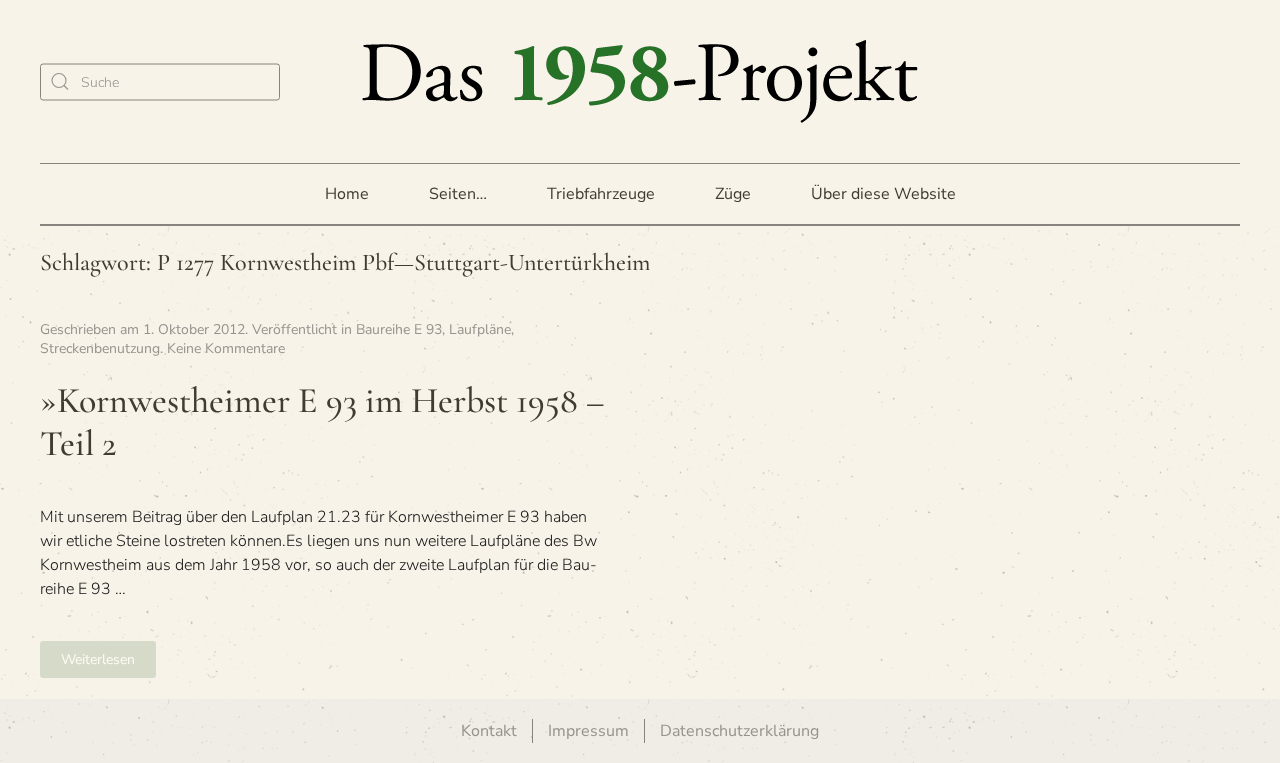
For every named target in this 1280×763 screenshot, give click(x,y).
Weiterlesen (98, 659)
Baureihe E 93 (399, 329)
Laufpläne (480, 329)
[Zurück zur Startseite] (640, 81)
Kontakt (489, 731)
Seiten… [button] (458, 194)
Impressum (588, 731)
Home (347, 194)
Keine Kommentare (226, 348)
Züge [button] (733, 194)
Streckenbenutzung (100, 348)
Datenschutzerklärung (739, 731)
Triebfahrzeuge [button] (601, 194)
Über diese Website (883, 194)
